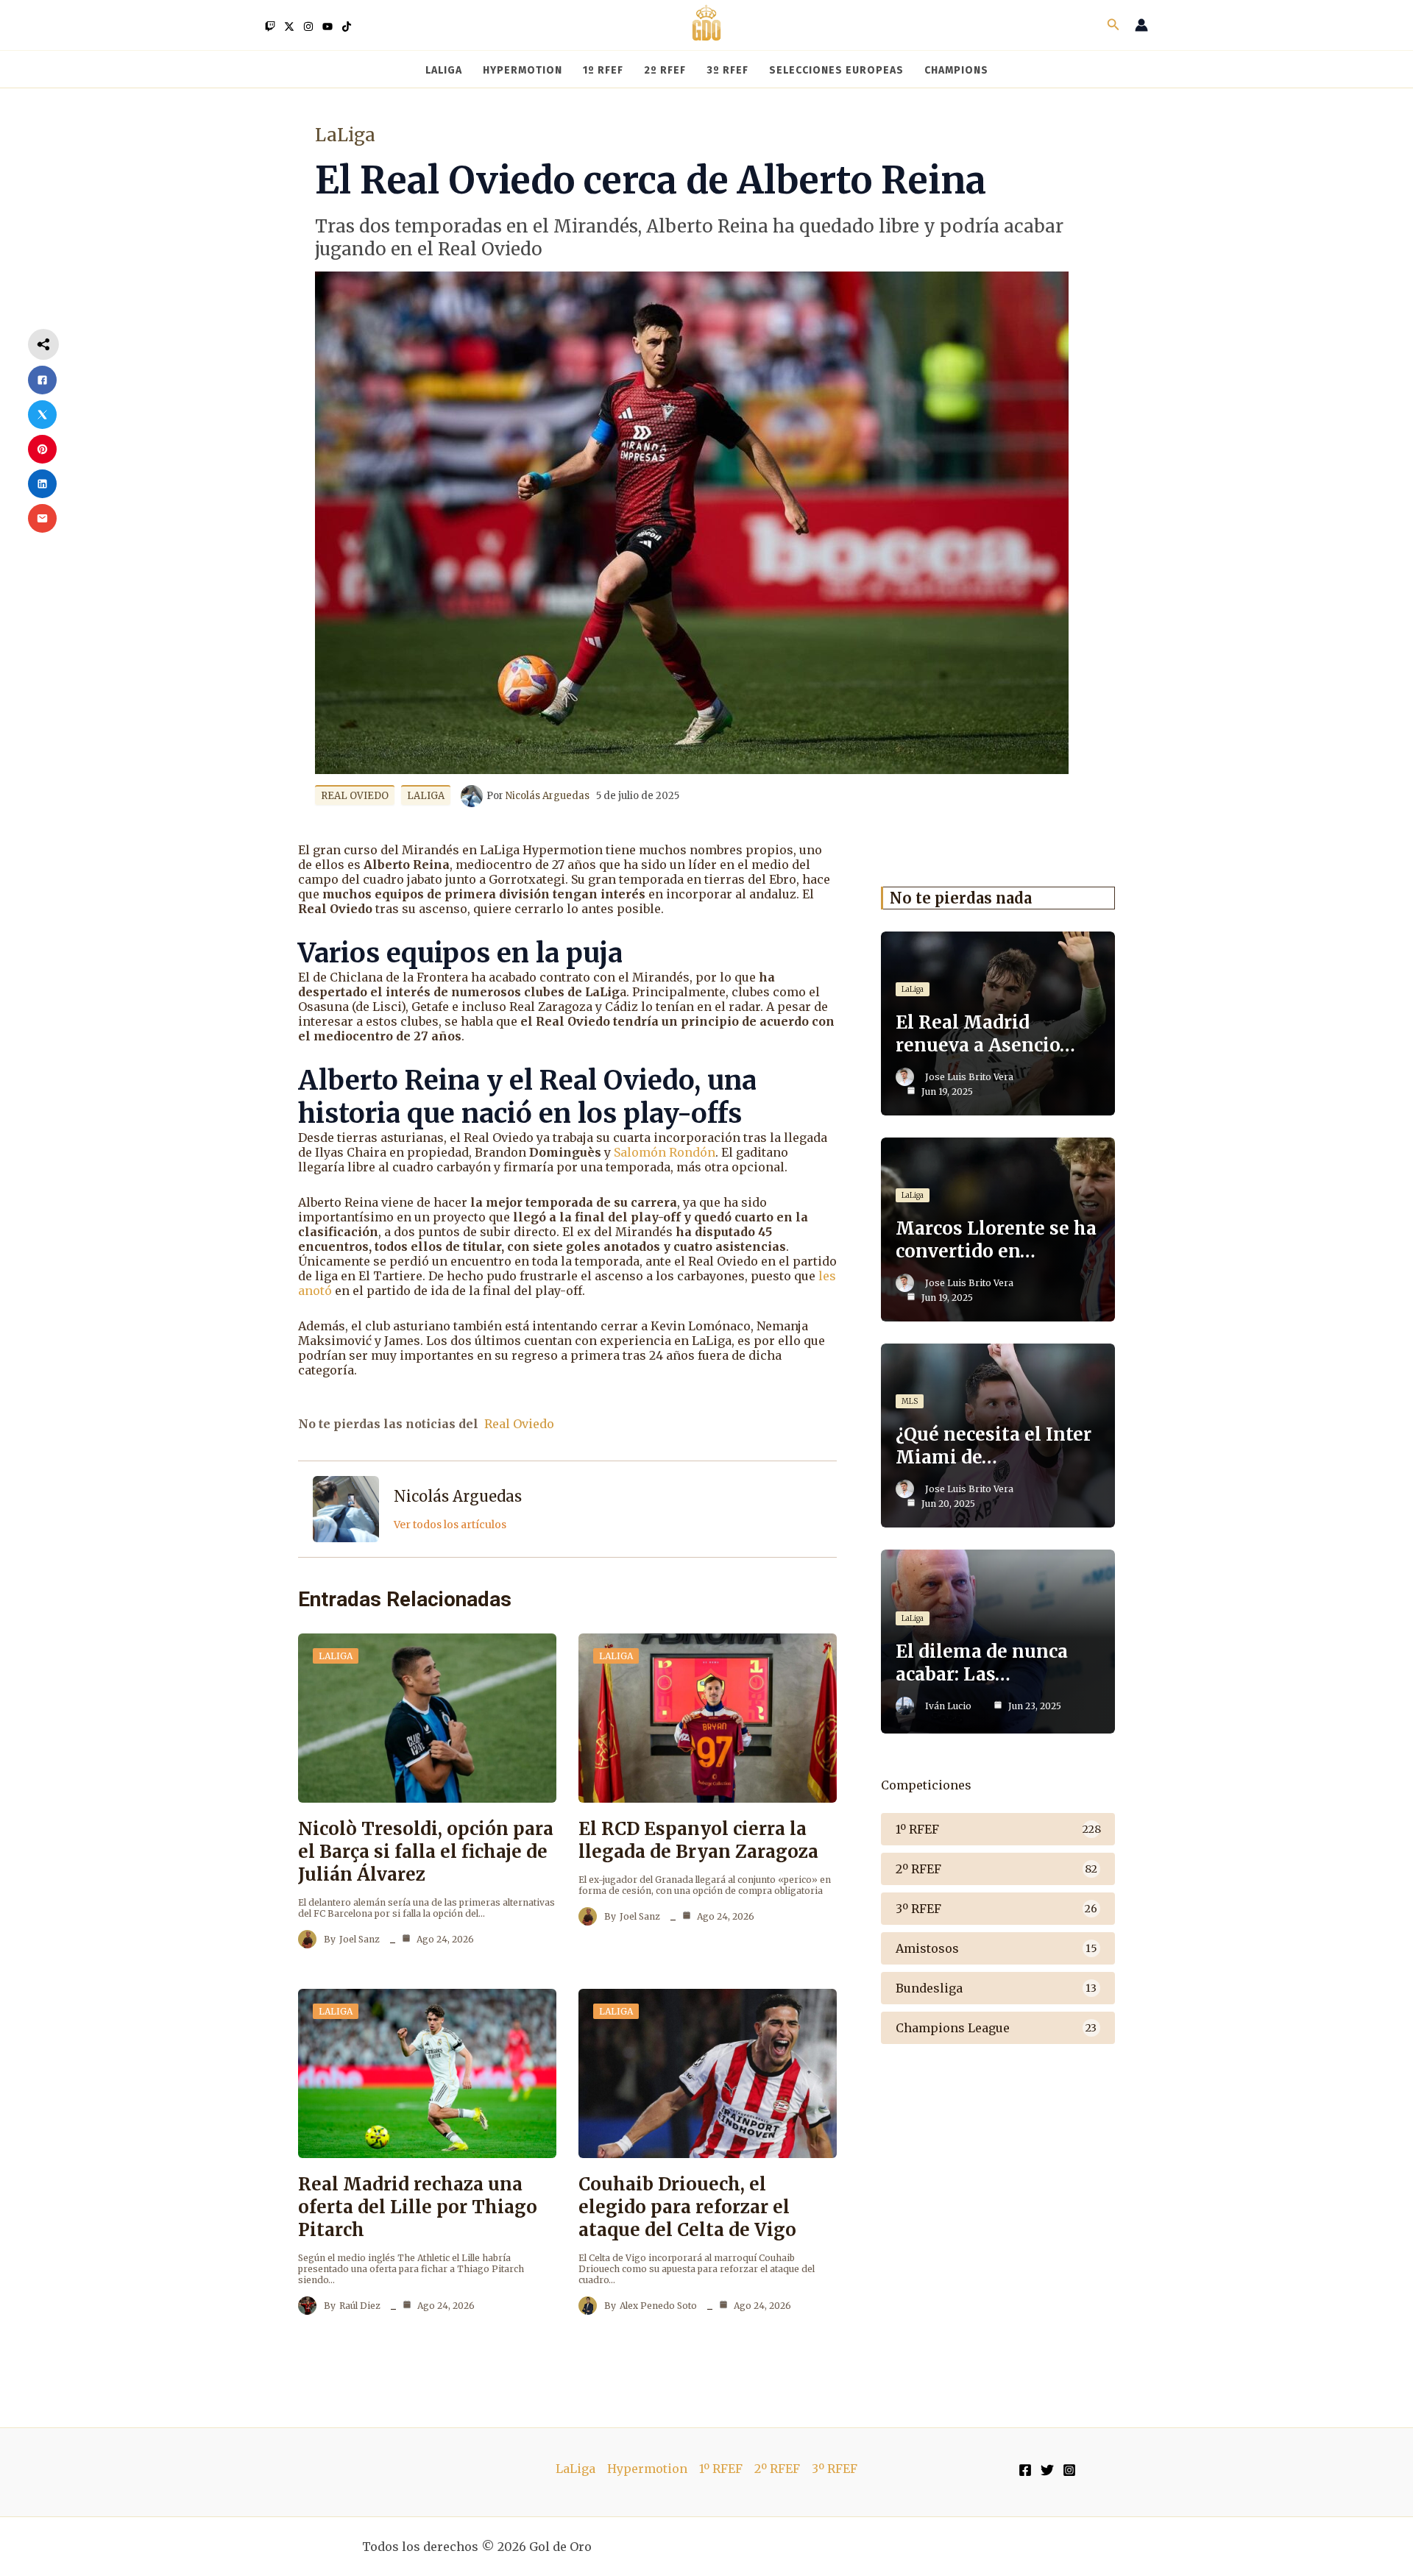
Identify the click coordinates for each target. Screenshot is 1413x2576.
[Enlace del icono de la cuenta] (1141, 25)
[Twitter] (289, 26)
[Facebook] (1025, 2470)
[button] (1113, 25)
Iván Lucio (948, 1706)
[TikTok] (347, 26)
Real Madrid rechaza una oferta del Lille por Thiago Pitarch (418, 2207)
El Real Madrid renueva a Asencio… (985, 1034)
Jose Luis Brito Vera (969, 1077)
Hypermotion (647, 2469)
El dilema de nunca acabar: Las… (982, 1663)
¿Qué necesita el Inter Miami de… (994, 1446)
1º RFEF (721, 2469)
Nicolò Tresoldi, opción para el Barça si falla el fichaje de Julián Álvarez (426, 1852)
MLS (910, 1401)
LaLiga (345, 135)
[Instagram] (308, 26)
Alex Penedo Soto (658, 2306)
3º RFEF (835, 2469)
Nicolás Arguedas (458, 1496)
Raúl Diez (360, 2306)
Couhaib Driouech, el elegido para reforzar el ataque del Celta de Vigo (687, 2207)
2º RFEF (777, 2469)
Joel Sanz (360, 1939)
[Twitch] (270, 26)
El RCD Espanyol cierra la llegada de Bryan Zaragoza (698, 1840)
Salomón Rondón (665, 1152)
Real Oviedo (355, 796)
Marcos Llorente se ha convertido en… (996, 1240)
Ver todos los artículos (450, 1525)
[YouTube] (327, 26)
